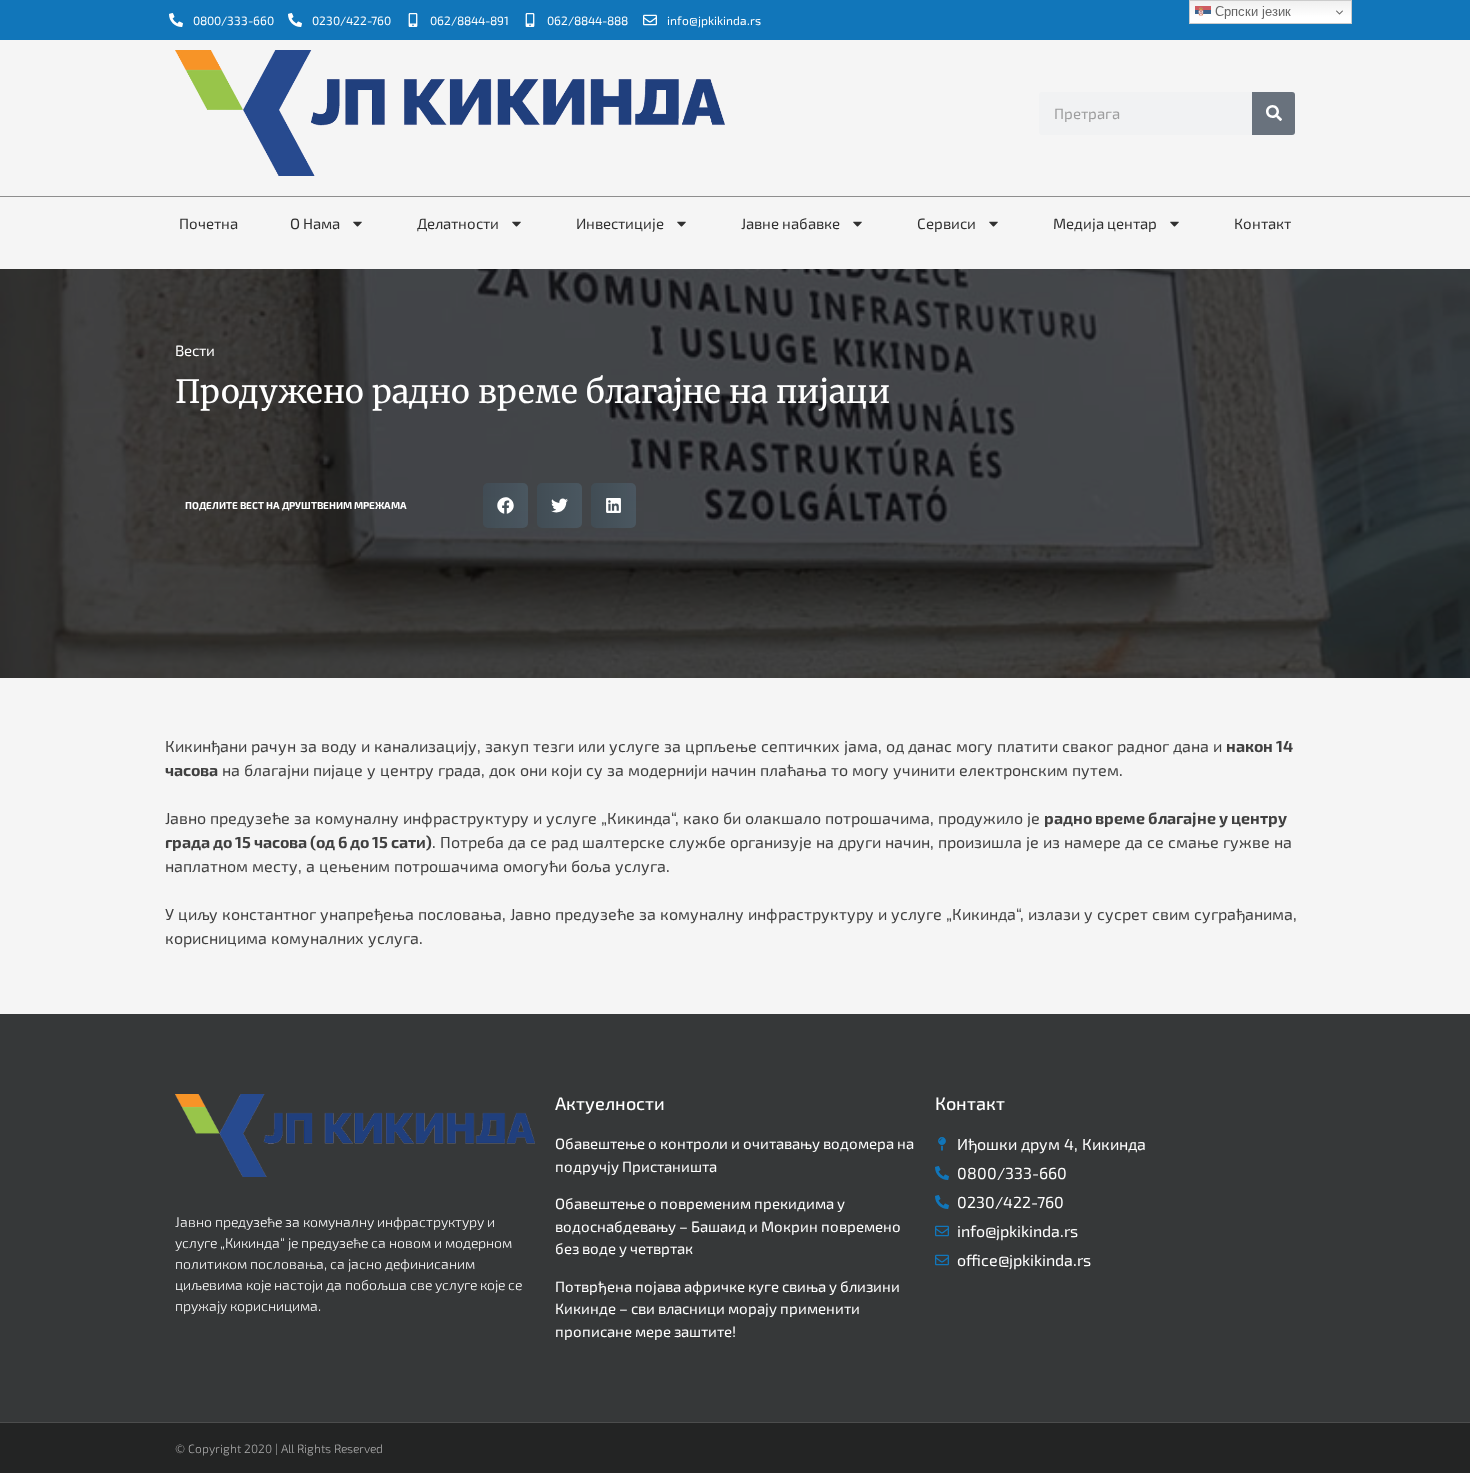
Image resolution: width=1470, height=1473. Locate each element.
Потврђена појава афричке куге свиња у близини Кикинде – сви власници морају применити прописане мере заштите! (727, 1308)
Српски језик (1251, 11)
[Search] (1273, 113)
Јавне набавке (790, 223)
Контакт (1262, 223)
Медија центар (1105, 223)
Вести (195, 350)
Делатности (458, 223)
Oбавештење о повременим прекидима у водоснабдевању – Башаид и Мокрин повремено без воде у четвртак (728, 1225)
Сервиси (946, 223)
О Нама (315, 223)
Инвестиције (620, 223)
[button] (505, 505)
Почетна (208, 223)
